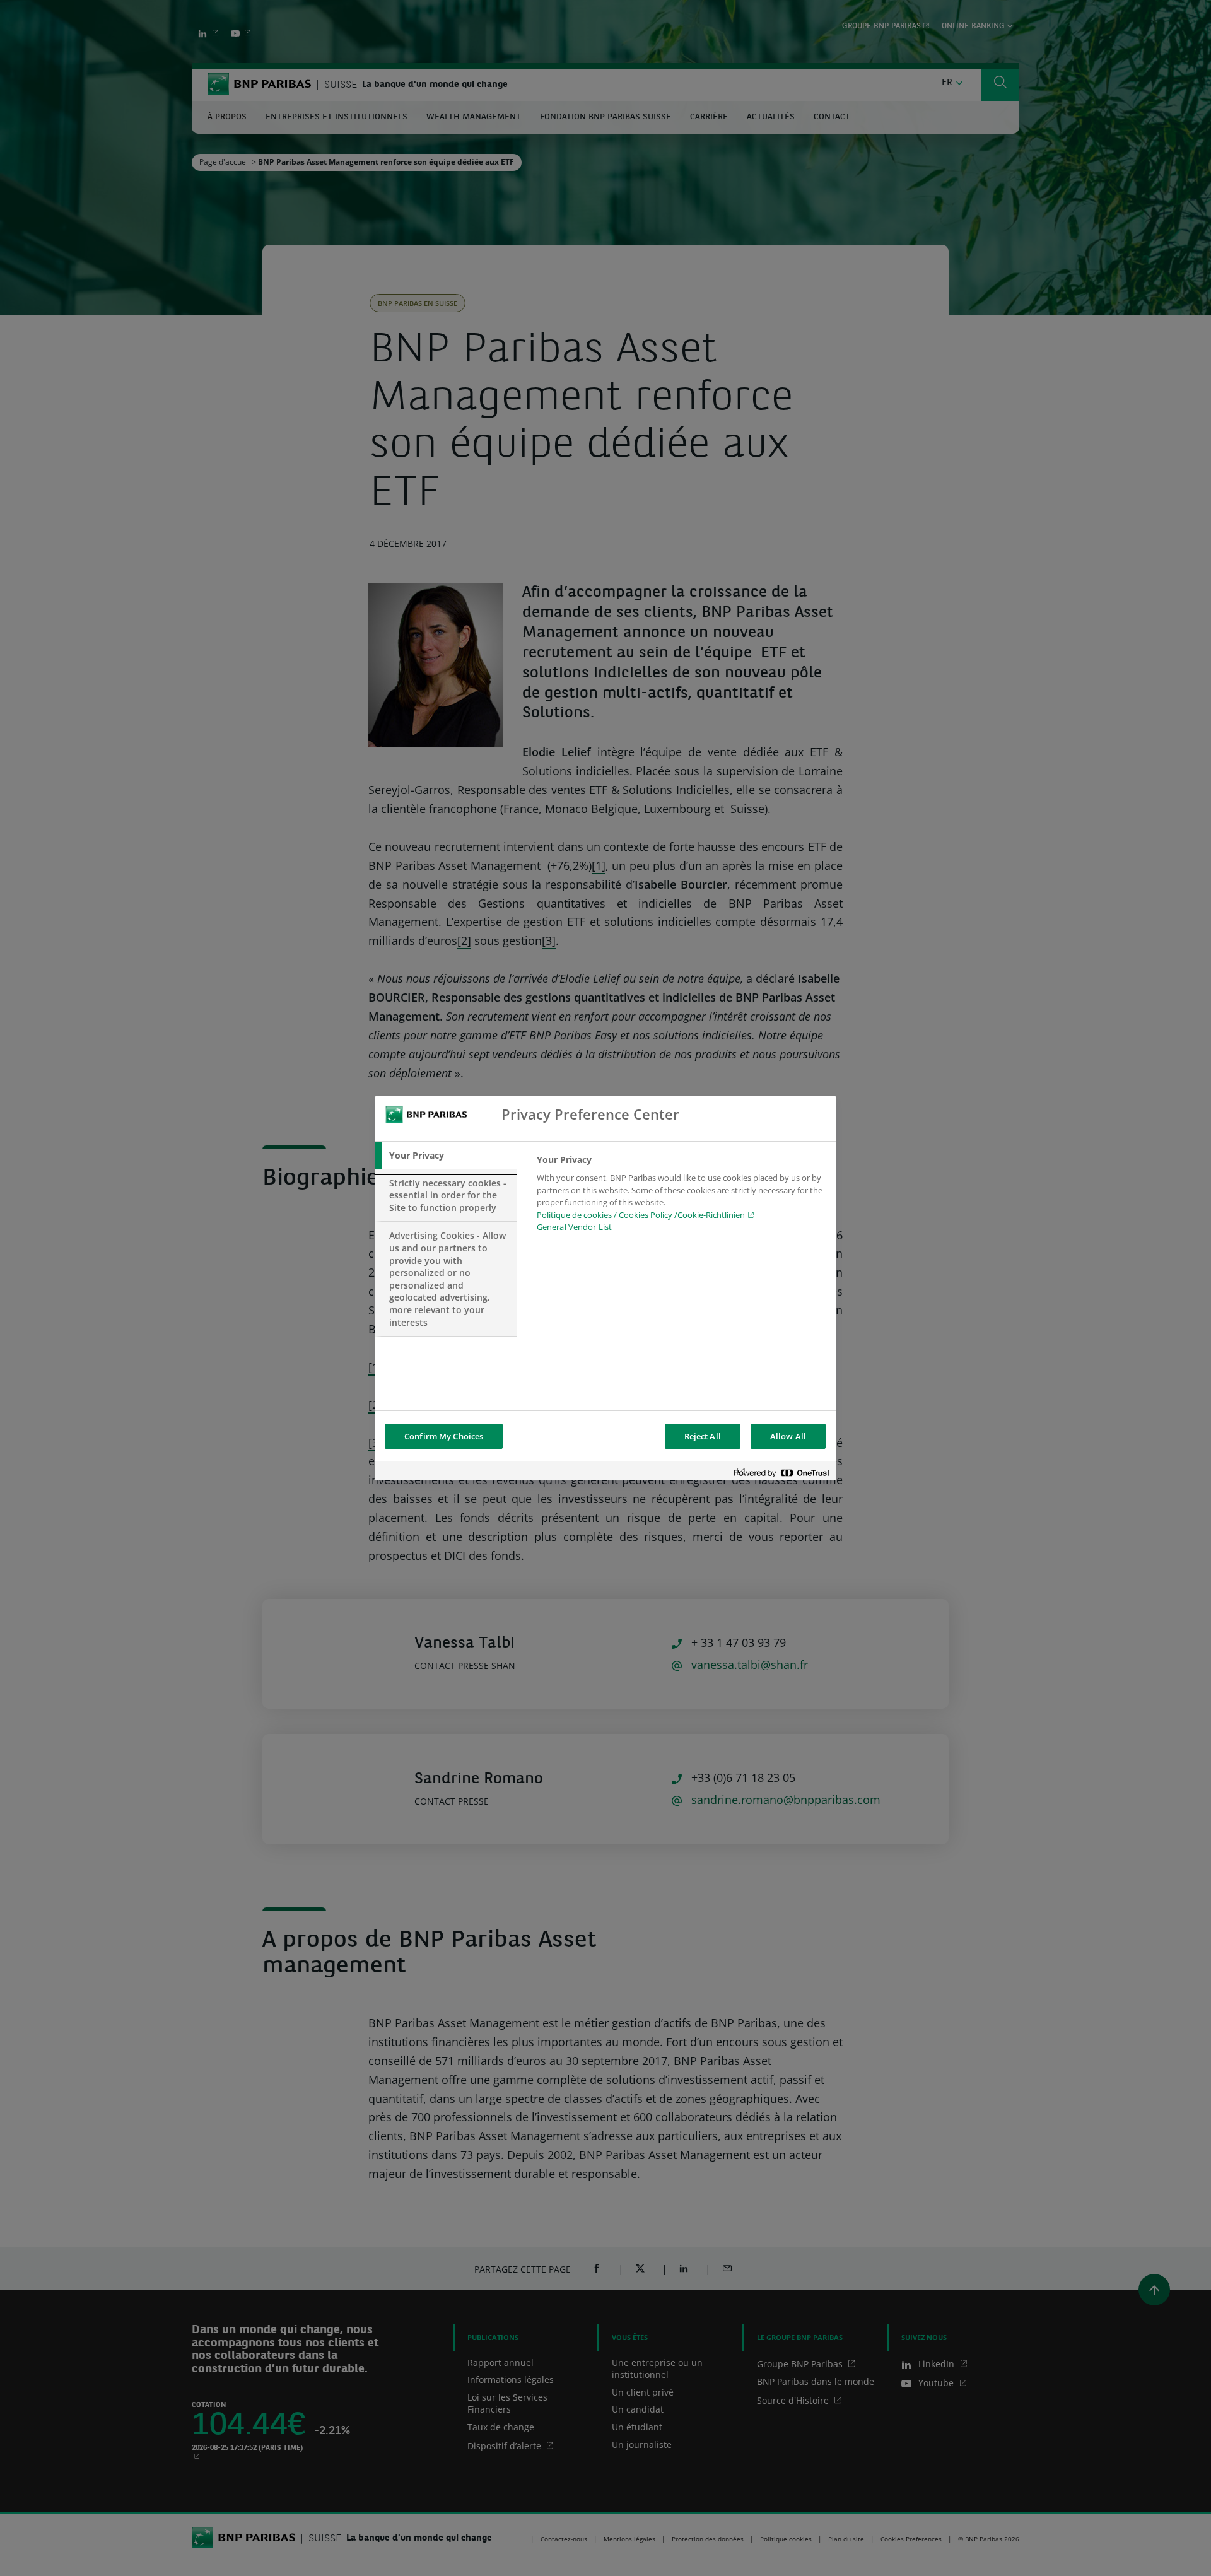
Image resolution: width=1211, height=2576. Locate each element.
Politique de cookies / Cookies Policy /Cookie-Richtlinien (641, 1215)
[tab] (446, 1156)
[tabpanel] (681, 1197)
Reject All (703, 1436)
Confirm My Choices (444, 1436)
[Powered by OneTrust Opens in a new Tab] (781, 1472)
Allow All (788, 1436)
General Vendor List (574, 1227)
